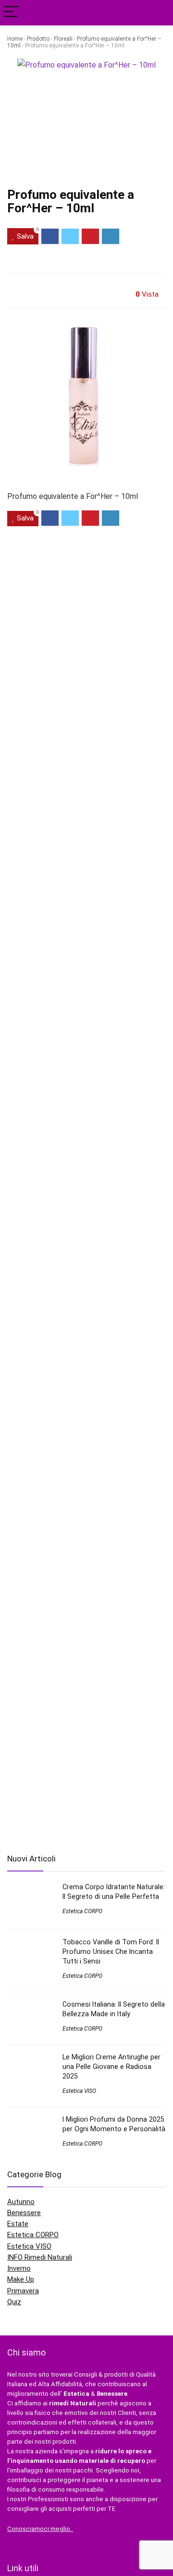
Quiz (14, 2302)
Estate (18, 2224)
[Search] (158, 13)
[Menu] (12, 13)
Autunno (21, 2202)
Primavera (23, 2291)
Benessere (24, 2213)
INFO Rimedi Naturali (40, 2257)
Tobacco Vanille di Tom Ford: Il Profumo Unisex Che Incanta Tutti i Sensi (111, 1952)
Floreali (63, 39)
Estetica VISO (79, 2091)
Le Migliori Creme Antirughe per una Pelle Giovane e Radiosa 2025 (111, 2067)
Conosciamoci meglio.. (40, 2529)
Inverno (19, 2268)
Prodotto (38, 39)
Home (15, 39)
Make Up (21, 2279)
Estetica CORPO (82, 1911)
